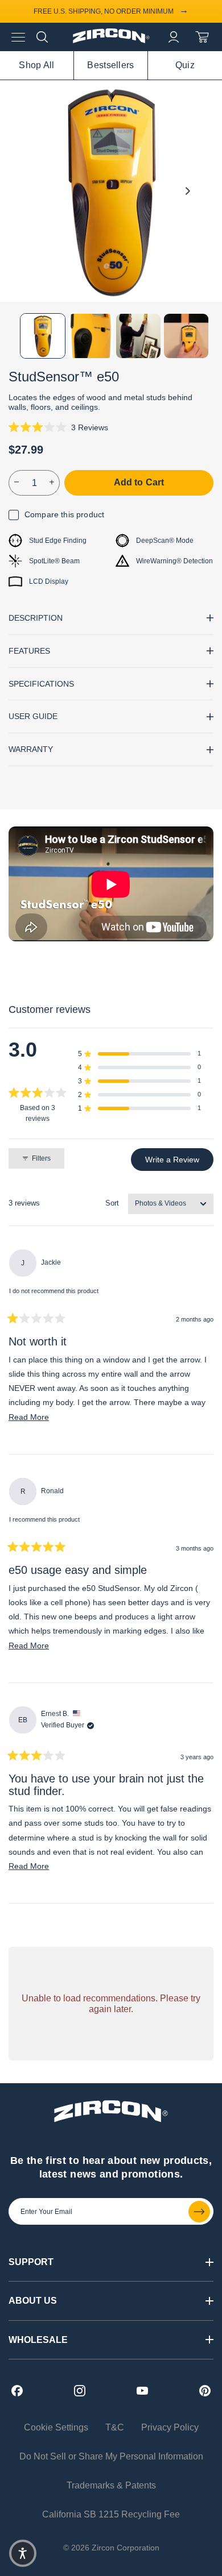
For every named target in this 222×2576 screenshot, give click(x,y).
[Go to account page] (174, 37)
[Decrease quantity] (17, 483)
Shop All (36, 65)
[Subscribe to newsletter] (199, 2212)
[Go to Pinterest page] (205, 2391)
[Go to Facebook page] (17, 2391)
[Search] (42, 37)
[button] (58, 427)
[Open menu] (18, 37)
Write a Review (179, 1162)
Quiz (185, 65)
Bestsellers (110, 65)
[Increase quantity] (52, 483)
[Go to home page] (111, 40)
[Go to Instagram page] (80, 2391)
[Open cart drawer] (202, 37)
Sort (112, 1203)
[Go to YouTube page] (142, 2391)
